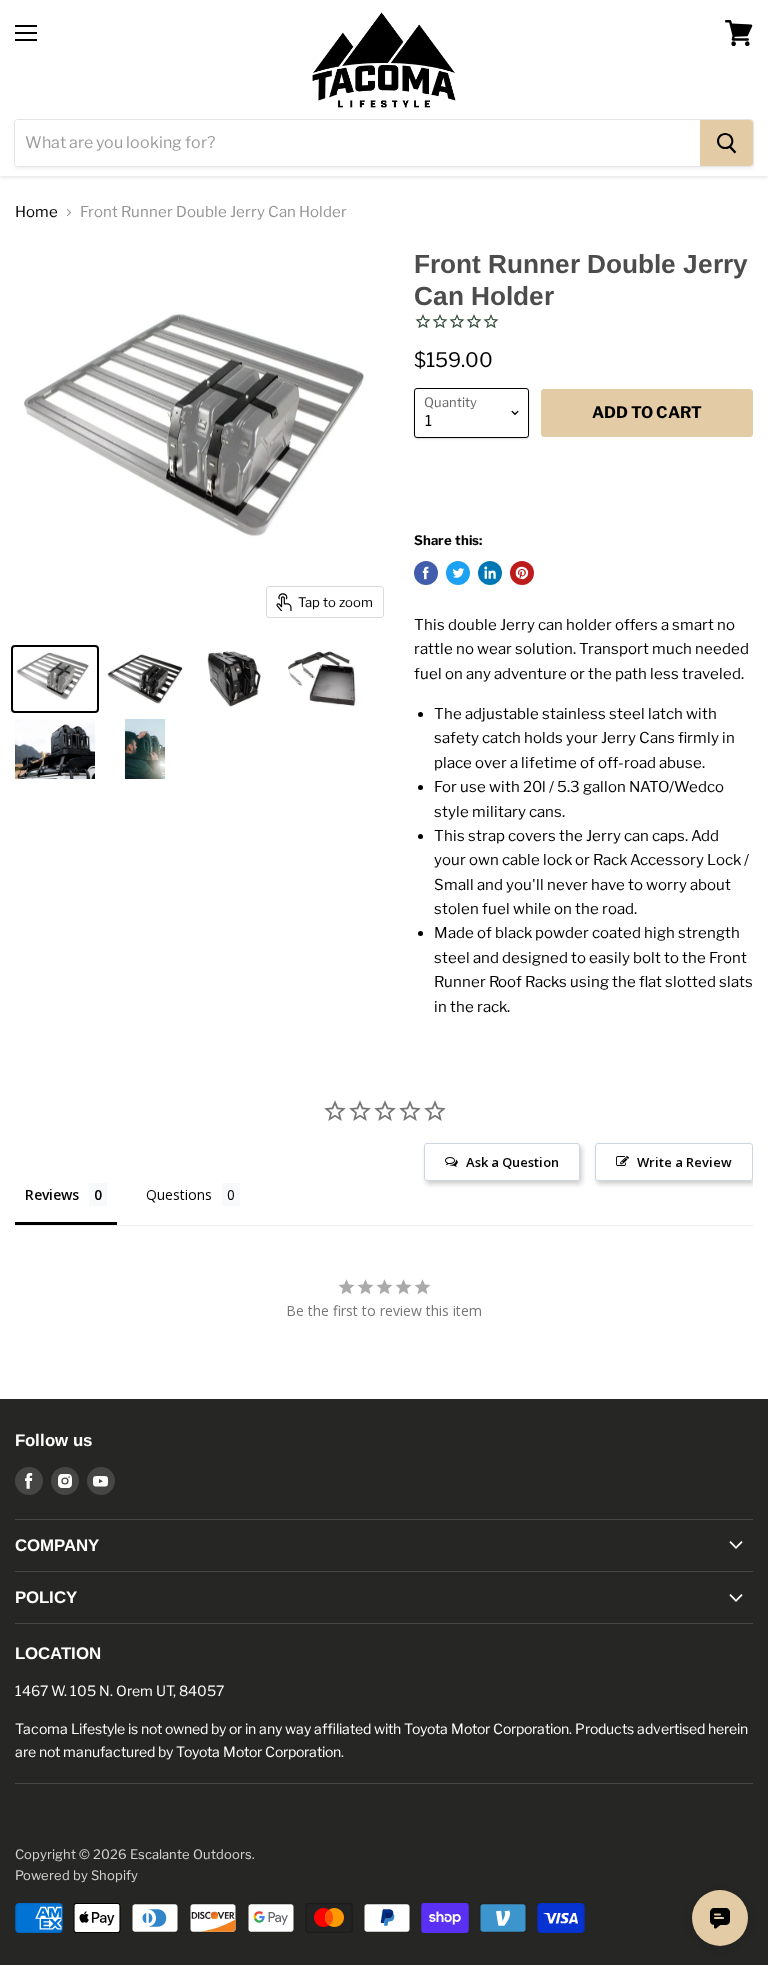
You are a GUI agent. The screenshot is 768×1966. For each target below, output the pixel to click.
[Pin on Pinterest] (522, 573)
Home (36, 212)
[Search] (726, 143)
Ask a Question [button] (512, 1162)
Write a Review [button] (684, 1162)
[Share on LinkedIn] (490, 573)
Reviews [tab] (52, 1194)
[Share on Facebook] (426, 573)
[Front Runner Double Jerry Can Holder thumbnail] (55, 679)
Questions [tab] (179, 1194)
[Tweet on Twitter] (458, 573)
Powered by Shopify (76, 1875)
